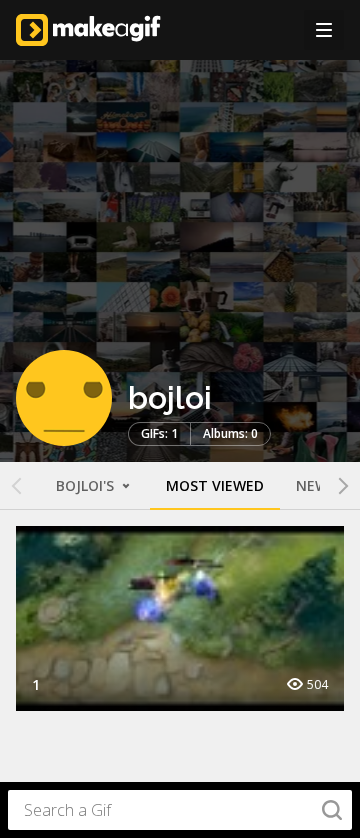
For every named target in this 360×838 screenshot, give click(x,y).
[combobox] (180, 810)
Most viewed (215, 485)
